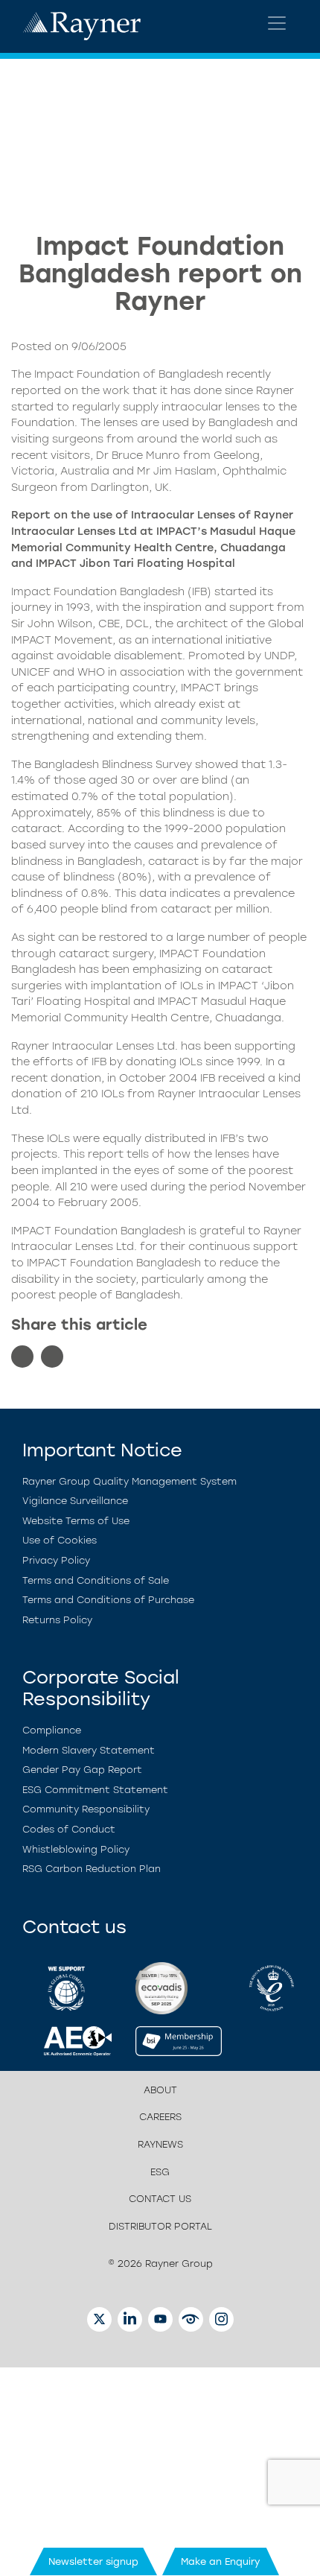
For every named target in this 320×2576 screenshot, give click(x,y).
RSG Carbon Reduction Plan (92, 1869)
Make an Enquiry (221, 2561)
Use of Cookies (60, 1540)
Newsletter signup (93, 2561)
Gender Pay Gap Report (82, 1770)
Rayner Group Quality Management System (129, 1481)
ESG (160, 2172)
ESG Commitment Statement (95, 1790)
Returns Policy (57, 1620)
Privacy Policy (56, 1560)
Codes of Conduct (69, 1829)
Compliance (52, 1730)
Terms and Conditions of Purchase (108, 1600)
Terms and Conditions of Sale (96, 1580)
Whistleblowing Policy (76, 1849)
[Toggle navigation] (277, 23)
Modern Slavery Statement (89, 1750)
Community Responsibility (86, 1809)
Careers (160, 2117)
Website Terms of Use (76, 1521)
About (160, 2090)
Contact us (160, 2199)
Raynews (160, 2144)
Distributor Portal (160, 2226)
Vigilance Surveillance (75, 1501)
